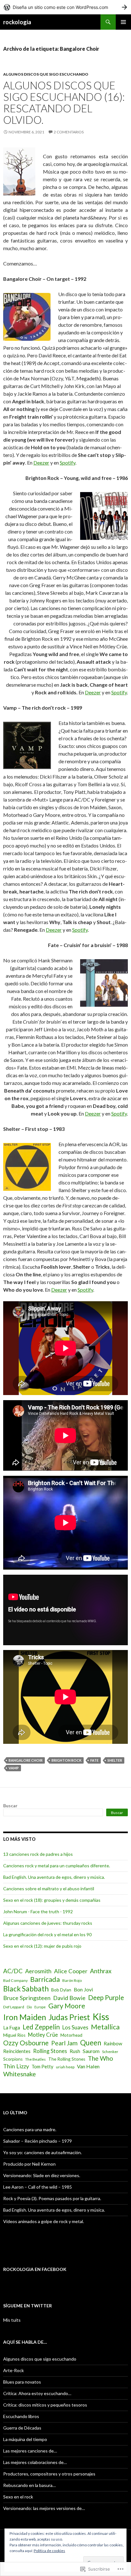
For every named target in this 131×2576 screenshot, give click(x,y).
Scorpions (13, 2059)
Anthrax (101, 1971)
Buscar (10, 1806)
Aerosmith (38, 1971)
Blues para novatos (22, 2382)
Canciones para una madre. (30, 2129)
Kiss (101, 2016)
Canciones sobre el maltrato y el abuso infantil (49, 1889)
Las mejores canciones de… (30, 2451)
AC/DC (13, 1971)
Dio (29, 2007)
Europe (40, 2007)
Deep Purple (106, 1997)
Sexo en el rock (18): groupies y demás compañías (52, 1900)
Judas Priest (69, 2017)
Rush (75, 2051)
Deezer (41, 463)
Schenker (110, 2052)
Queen (91, 2043)
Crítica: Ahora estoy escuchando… (37, 2393)
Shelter (115, 1760)
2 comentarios (69, 132)
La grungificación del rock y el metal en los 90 (47, 1934)
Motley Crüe (43, 2035)
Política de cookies (49, 2551)
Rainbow (113, 2043)
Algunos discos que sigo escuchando (46, 74)
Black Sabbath (26, 1989)
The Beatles (35, 2059)
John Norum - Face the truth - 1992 (38, 1911)
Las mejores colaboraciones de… (35, 2462)
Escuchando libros (21, 2416)
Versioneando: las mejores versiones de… (44, 2508)
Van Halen (88, 2066)
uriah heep (65, 2067)
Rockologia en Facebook (35, 2269)
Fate (94, 1760)
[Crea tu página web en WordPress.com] (65, 7)
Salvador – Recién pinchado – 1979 (38, 2141)
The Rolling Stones (67, 2059)
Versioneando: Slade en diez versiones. (42, 2175)
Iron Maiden (25, 2017)
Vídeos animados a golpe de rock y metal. (44, 2221)
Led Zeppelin (41, 2027)
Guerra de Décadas (22, 2428)
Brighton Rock (66, 1760)
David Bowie (69, 1998)
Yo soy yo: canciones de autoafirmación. (42, 2152)
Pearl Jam (64, 2043)
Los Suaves (75, 2027)
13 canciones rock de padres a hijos (38, 1854)
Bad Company (15, 1980)
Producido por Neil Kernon (29, 2164)
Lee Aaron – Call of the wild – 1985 (38, 2187)
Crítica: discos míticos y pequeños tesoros (45, 2405)
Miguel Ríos (14, 2035)
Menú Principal (123, 22)
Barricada (45, 1979)
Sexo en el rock (18, 2497)
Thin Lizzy (16, 2066)
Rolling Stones (50, 2051)
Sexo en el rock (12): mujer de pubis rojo (42, 1946)
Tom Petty (42, 2066)
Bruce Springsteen (27, 1998)
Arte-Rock (14, 2370)
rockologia (17, 22)
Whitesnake (20, 2074)
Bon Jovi (83, 1989)
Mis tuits (12, 2320)
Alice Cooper (71, 1971)
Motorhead (71, 2035)
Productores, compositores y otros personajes (49, 2474)
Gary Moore (67, 2006)
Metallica (105, 2027)
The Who (100, 2058)
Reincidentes (17, 2051)
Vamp (14, 1768)
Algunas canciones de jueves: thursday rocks (48, 1923)
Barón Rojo (72, 1980)
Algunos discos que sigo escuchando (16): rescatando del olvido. (64, 102)
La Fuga (12, 2027)
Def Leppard (14, 2007)
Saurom (91, 2051)
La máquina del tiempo (25, 2439)
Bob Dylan (61, 1990)
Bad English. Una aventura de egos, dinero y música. (54, 1877)
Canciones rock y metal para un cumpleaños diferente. (57, 1866)
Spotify (68, 463)
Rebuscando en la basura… (29, 2485)
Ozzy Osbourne (26, 2043)
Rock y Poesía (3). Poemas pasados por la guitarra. (52, 2198)
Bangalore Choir (26, 1760)
